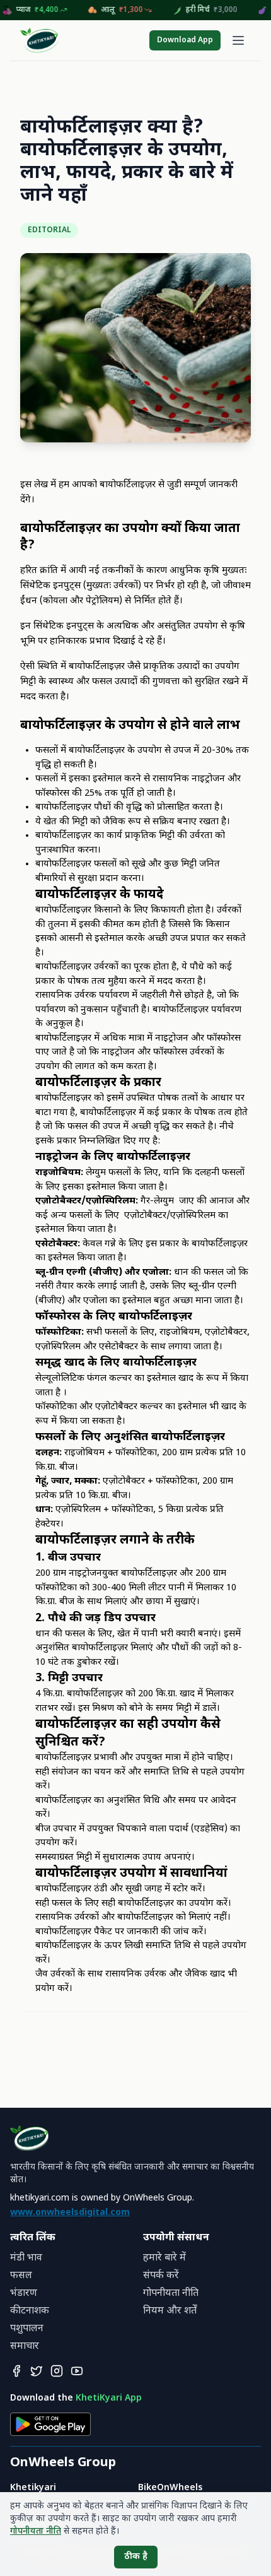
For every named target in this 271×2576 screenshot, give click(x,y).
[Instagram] (57, 2371)
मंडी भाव (26, 2258)
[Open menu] (238, 40)
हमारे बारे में (164, 2258)
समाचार (25, 2347)
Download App (185, 40)
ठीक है (136, 2557)
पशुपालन (27, 2329)
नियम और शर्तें (170, 2311)
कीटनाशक (30, 2311)
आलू (135, 10)
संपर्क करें (161, 2276)
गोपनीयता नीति (171, 2294)
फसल (21, 2276)
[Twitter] (37, 2371)
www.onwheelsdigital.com (70, 2213)
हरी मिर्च (224, 10)
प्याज (50, 10)
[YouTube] (77, 2371)
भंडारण (24, 2294)
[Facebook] (16, 2371)
